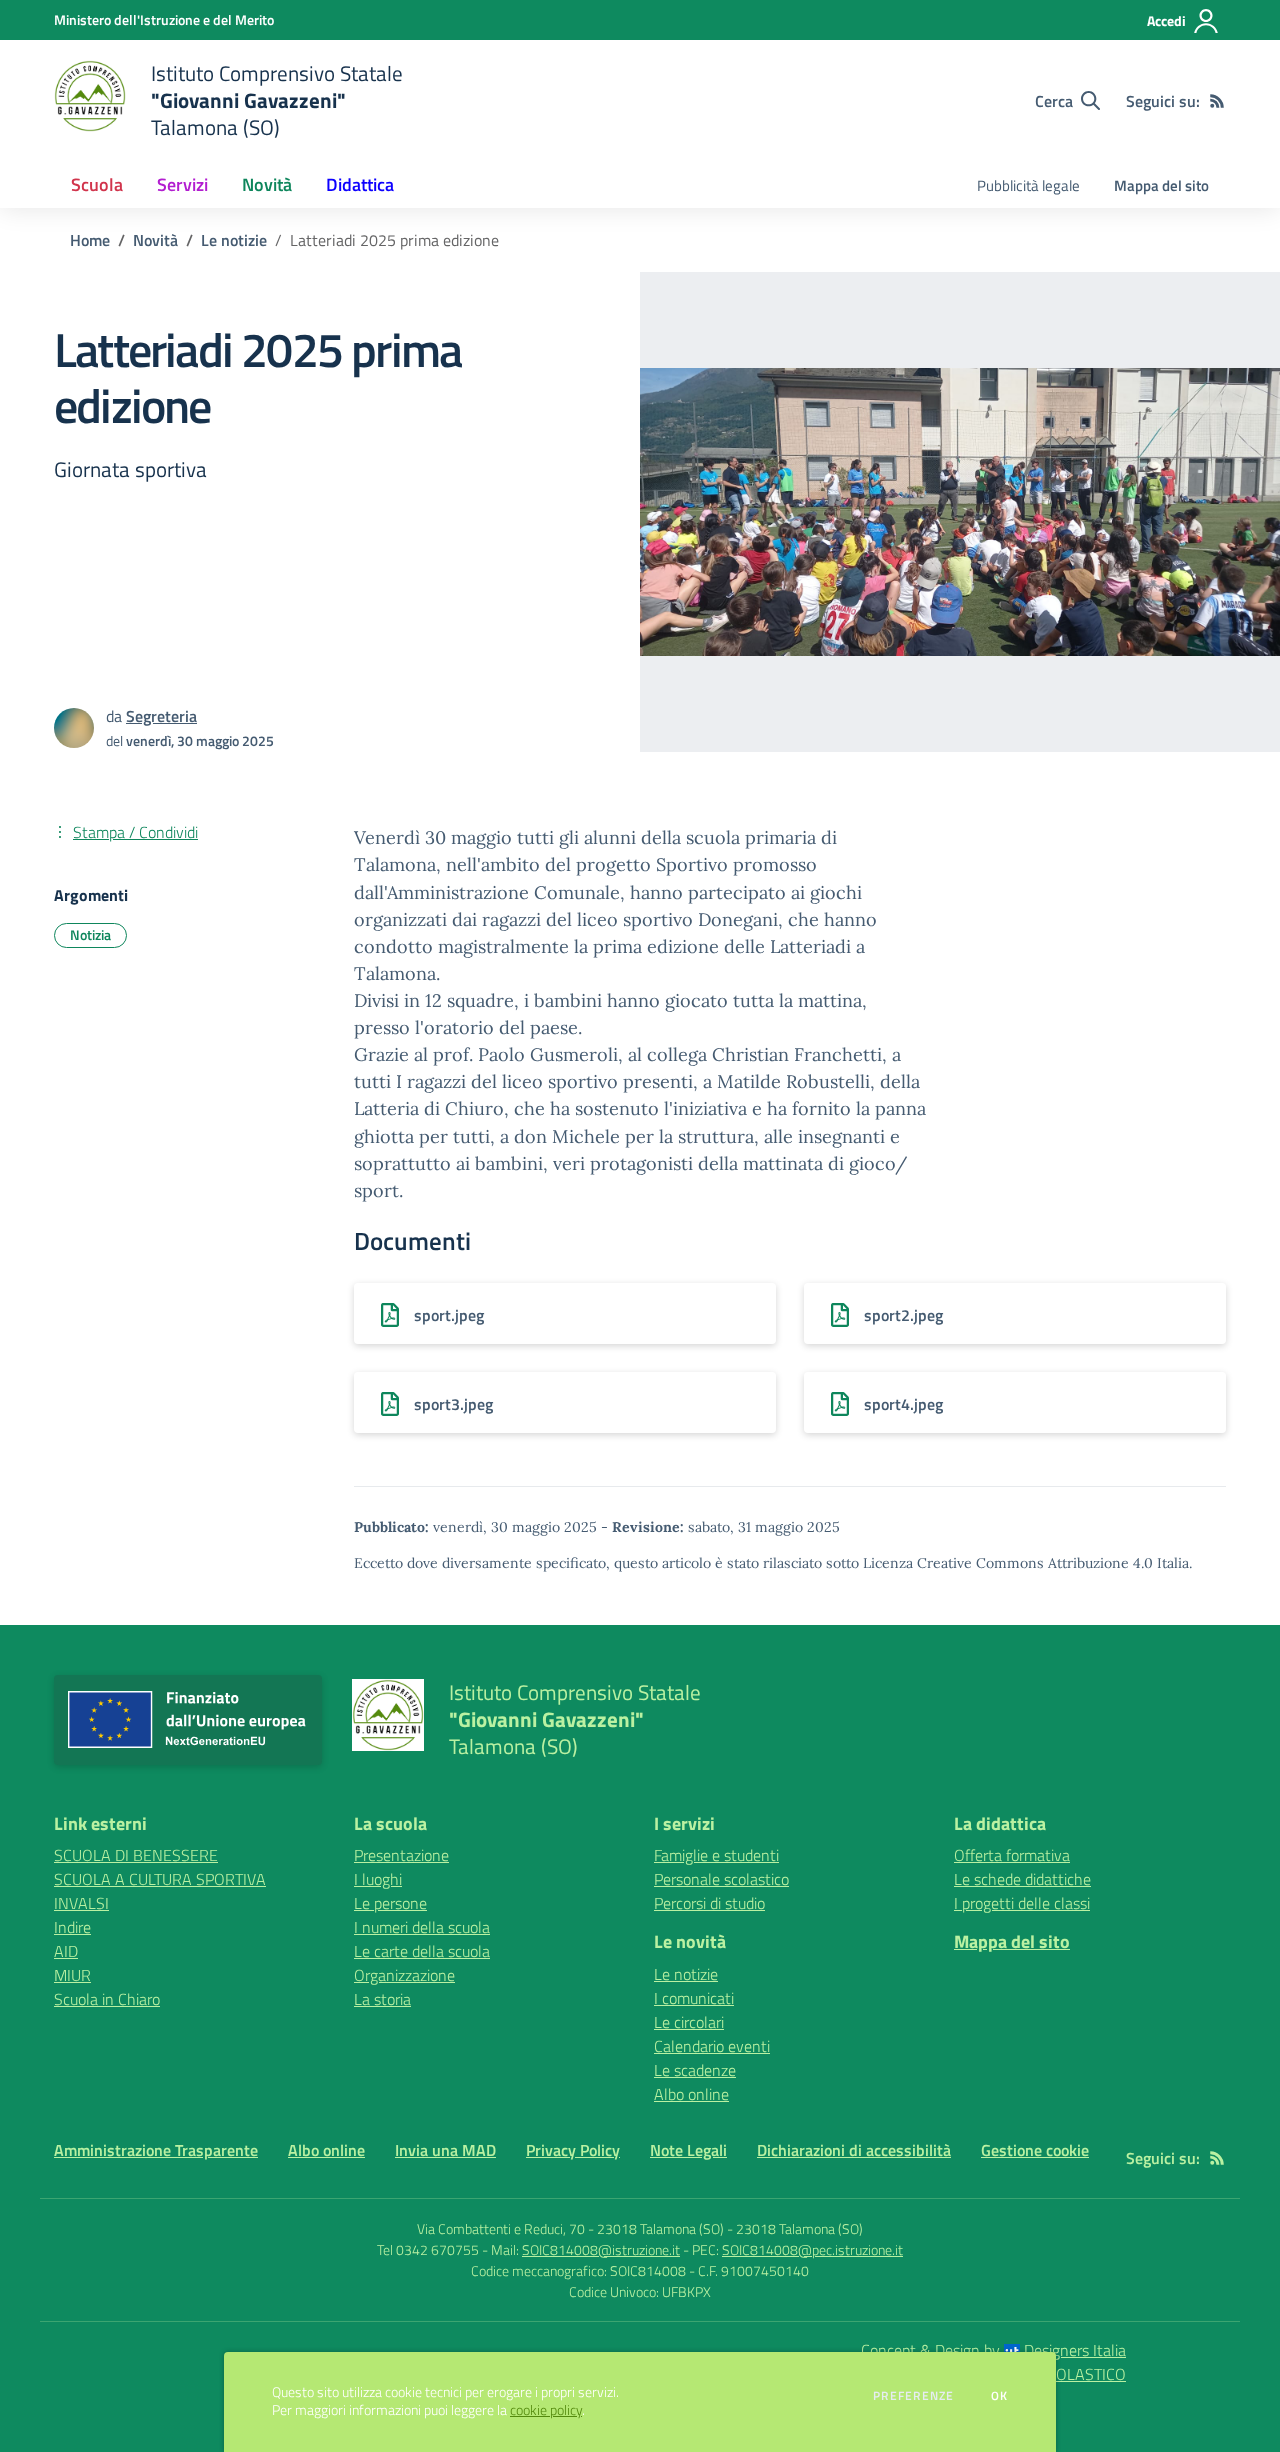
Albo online (691, 2094)
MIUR (72, 1975)
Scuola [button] (97, 184)
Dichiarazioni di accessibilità (854, 2150)
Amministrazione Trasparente (156, 2150)
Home (90, 240)
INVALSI (81, 1903)
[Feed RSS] (1217, 101)
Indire (72, 1927)
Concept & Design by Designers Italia (993, 2350)
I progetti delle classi (1022, 1903)
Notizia (90, 934)
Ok (1000, 2396)
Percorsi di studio (709, 1903)
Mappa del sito (1161, 185)
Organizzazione (404, 1975)
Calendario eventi (712, 2046)
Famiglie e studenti (716, 1855)
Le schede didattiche (1022, 1879)
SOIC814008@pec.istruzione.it (812, 2249)
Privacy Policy (573, 2150)
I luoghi (378, 1879)
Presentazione (401, 1855)
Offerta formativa (1012, 1855)
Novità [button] (267, 184)
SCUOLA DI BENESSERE (136, 1855)
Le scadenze (695, 2070)
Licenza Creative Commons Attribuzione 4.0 (1008, 1563)
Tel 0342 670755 (428, 2249)
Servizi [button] (182, 184)
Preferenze (913, 2396)
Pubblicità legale (1028, 185)
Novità (155, 240)
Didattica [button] (360, 184)
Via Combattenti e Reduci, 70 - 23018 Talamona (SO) (570, 2228)
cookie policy (546, 2410)
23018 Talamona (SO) (799, 2228)
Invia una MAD (445, 2150)
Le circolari (689, 2022)
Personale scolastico (721, 1879)
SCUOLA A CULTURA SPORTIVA (160, 1879)
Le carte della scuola (422, 1951)
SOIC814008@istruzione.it (601, 2249)
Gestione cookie (1035, 2150)
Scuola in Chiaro (107, 1999)
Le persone (390, 1903)
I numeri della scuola (422, 1927)
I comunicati (694, 1998)
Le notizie (234, 240)
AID (66, 1951)
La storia (382, 1999)
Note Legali (688, 2150)
